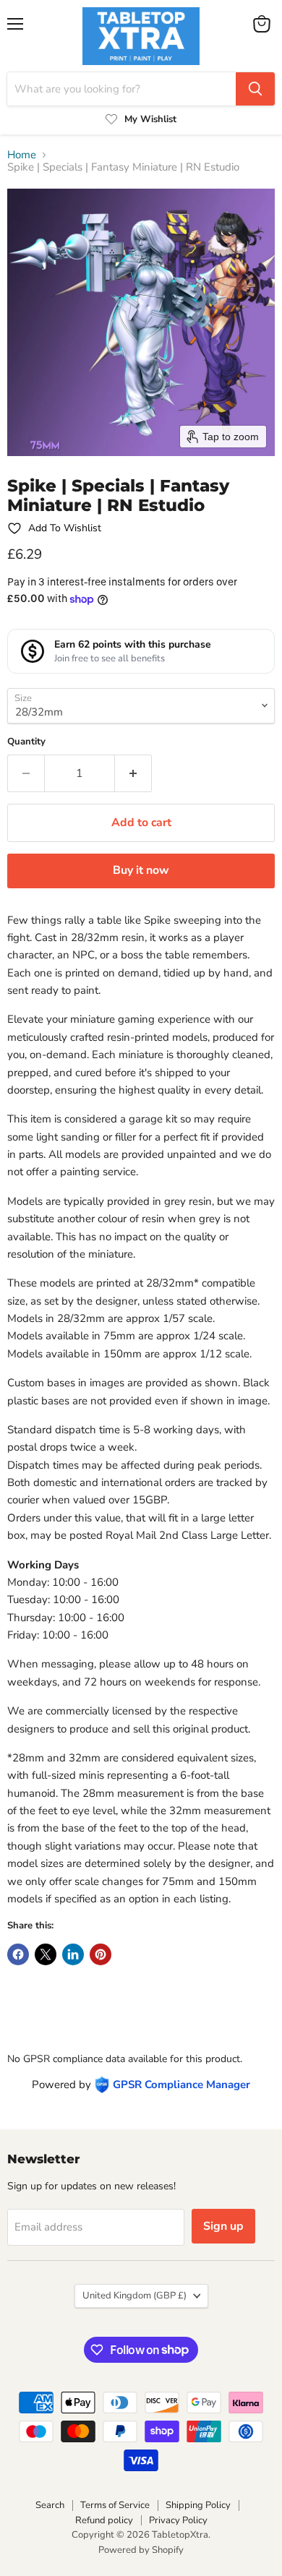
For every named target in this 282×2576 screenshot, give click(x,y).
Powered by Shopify (141, 2550)
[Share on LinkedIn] (73, 1954)
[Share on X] (46, 1954)
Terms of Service (115, 2505)
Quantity (26, 742)
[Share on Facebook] (18, 1954)
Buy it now (141, 870)
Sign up (223, 2226)
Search (50, 2505)
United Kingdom (134, 2296)
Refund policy (104, 2520)
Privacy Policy (178, 2520)
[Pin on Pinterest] (101, 1954)
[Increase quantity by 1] (133, 773)
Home (22, 155)
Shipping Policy (198, 2505)
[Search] (255, 89)
